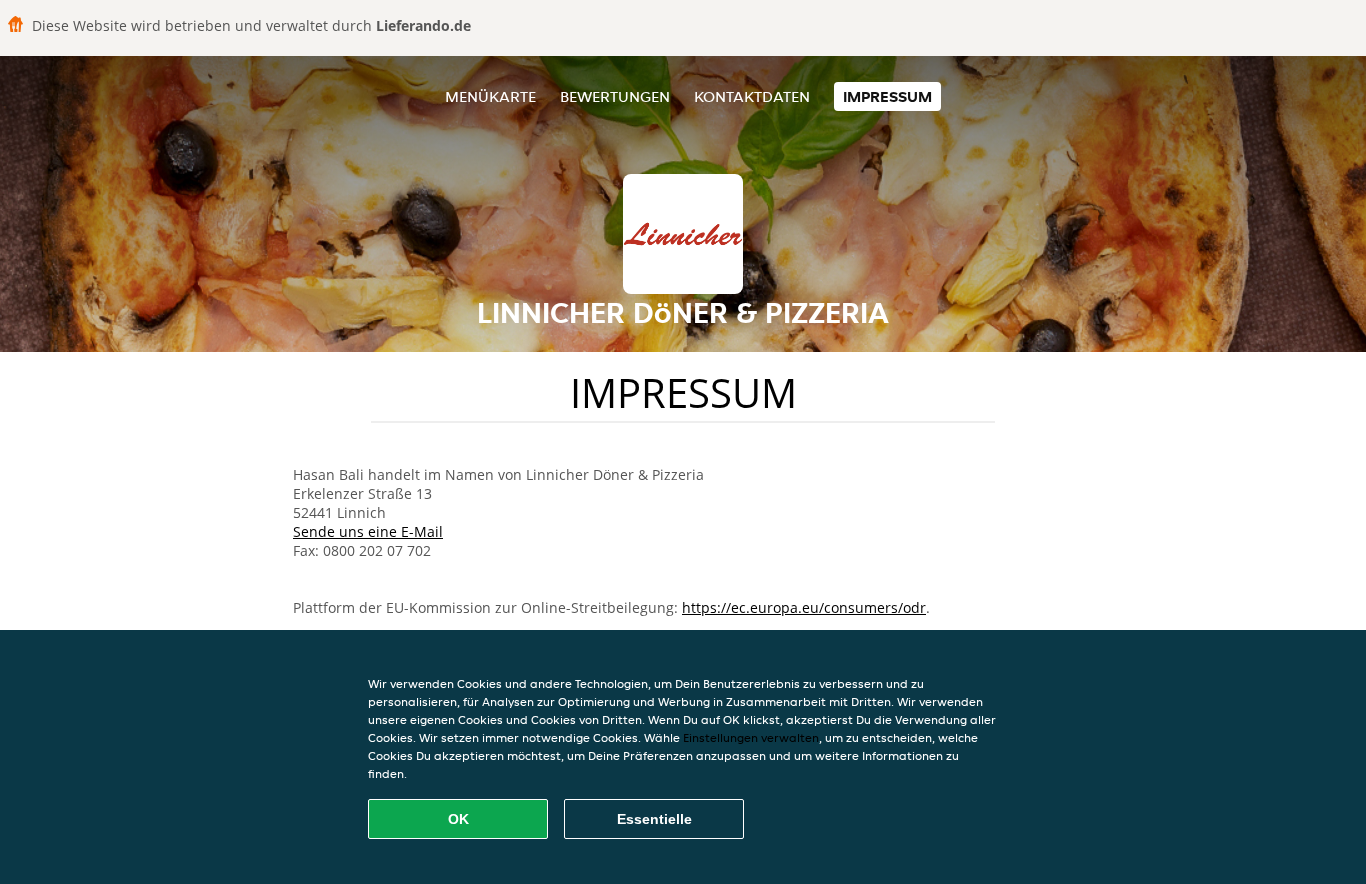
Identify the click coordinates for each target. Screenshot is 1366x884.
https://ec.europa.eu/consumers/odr (804, 607)
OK (458, 819)
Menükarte (490, 96)
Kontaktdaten (752, 96)
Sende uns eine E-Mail (368, 531)
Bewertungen (615, 96)
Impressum (887, 96)
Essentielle (654, 819)
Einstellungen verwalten (751, 737)
